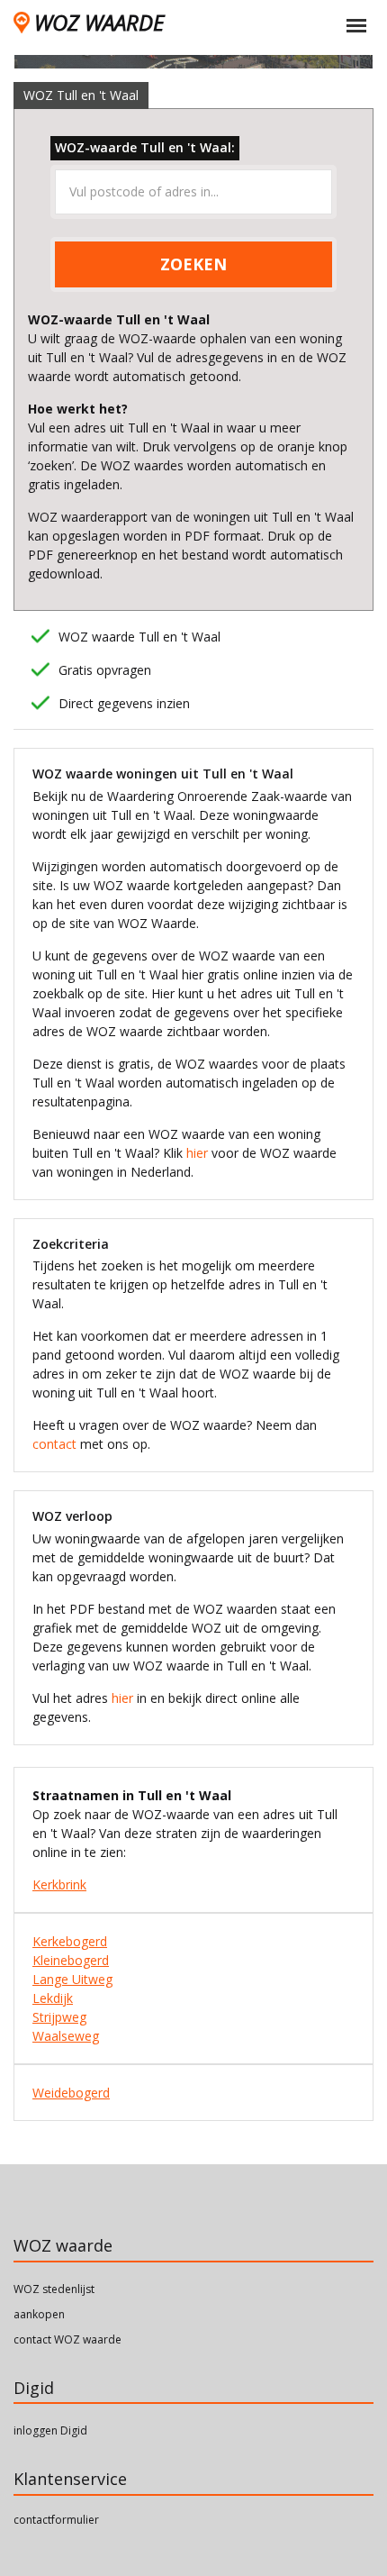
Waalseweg (66, 2036)
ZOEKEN (193, 264)
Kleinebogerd (71, 1960)
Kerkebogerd (70, 1941)
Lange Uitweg (72, 1979)
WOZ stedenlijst (54, 2289)
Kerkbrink (59, 1884)
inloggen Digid (50, 2430)
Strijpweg (59, 2017)
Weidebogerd (71, 2093)
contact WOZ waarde (67, 2339)
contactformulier (56, 2520)
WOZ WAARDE (99, 22)
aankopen (39, 2314)
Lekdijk (53, 1998)
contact (54, 1444)
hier (197, 1153)
